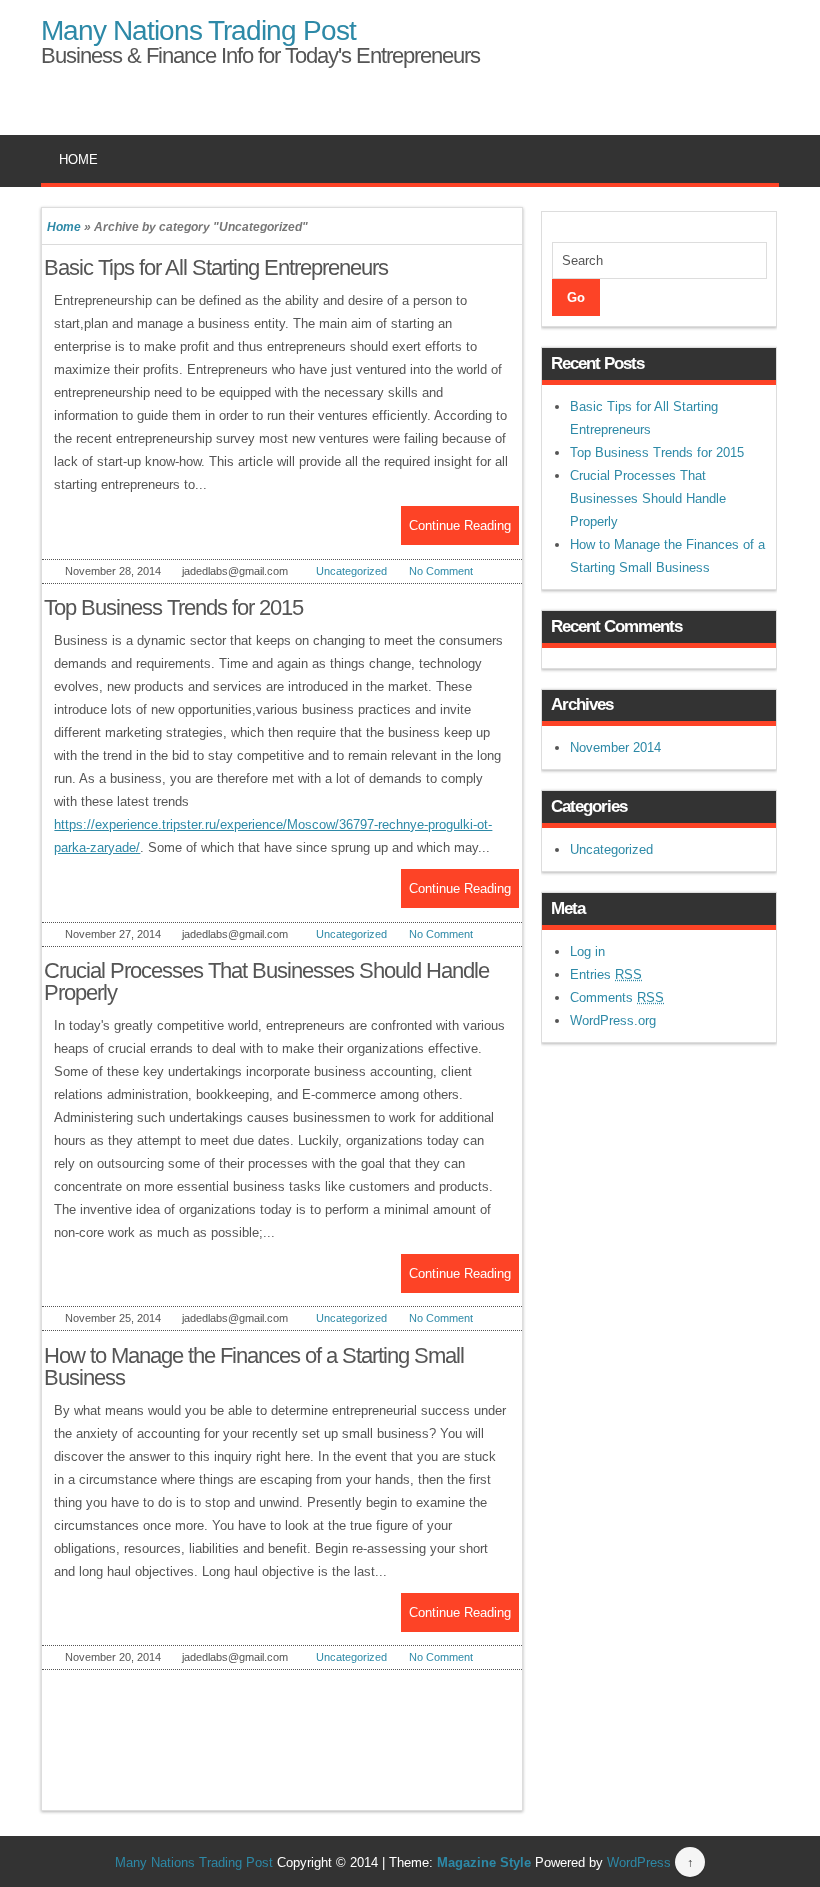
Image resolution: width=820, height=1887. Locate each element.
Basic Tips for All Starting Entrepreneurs (216, 267)
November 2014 (615, 747)
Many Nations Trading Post (198, 30)
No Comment (441, 571)
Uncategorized (351, 571)
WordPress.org (613, 1020)
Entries (606, 974)
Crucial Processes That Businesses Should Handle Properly (266, 981)
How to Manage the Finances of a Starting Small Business (254, 1366)
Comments (617, 997)
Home (78, 159)
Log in (587, 951)
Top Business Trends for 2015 (173, 607)
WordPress (639, 1862)
